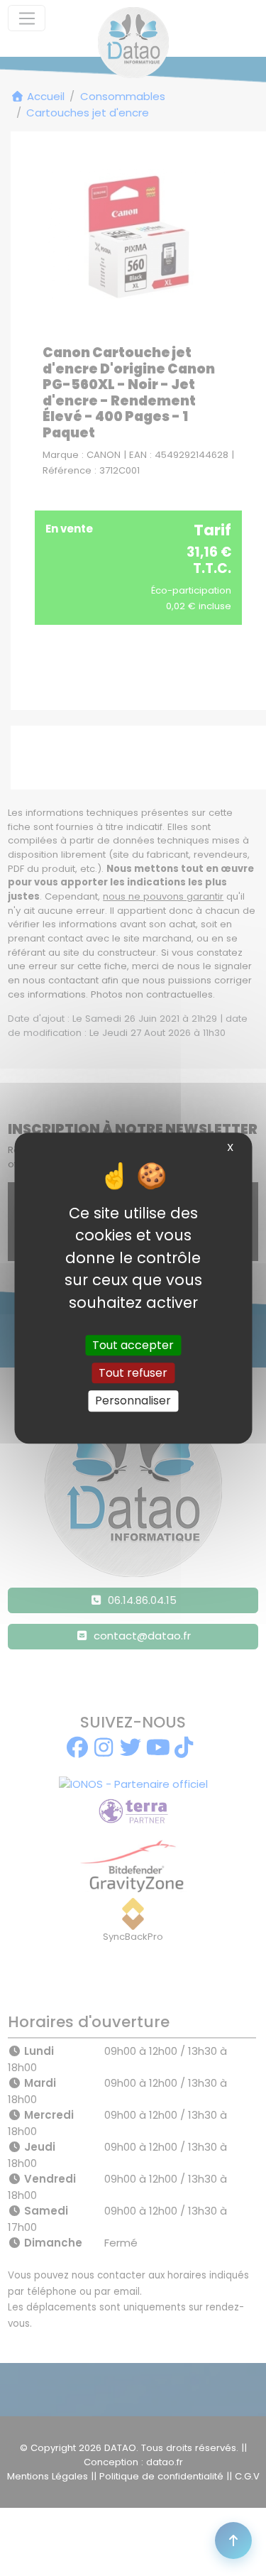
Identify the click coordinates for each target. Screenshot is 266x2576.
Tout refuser (133, 1373)
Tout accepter (133, 1345)
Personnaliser (133, 1401)
